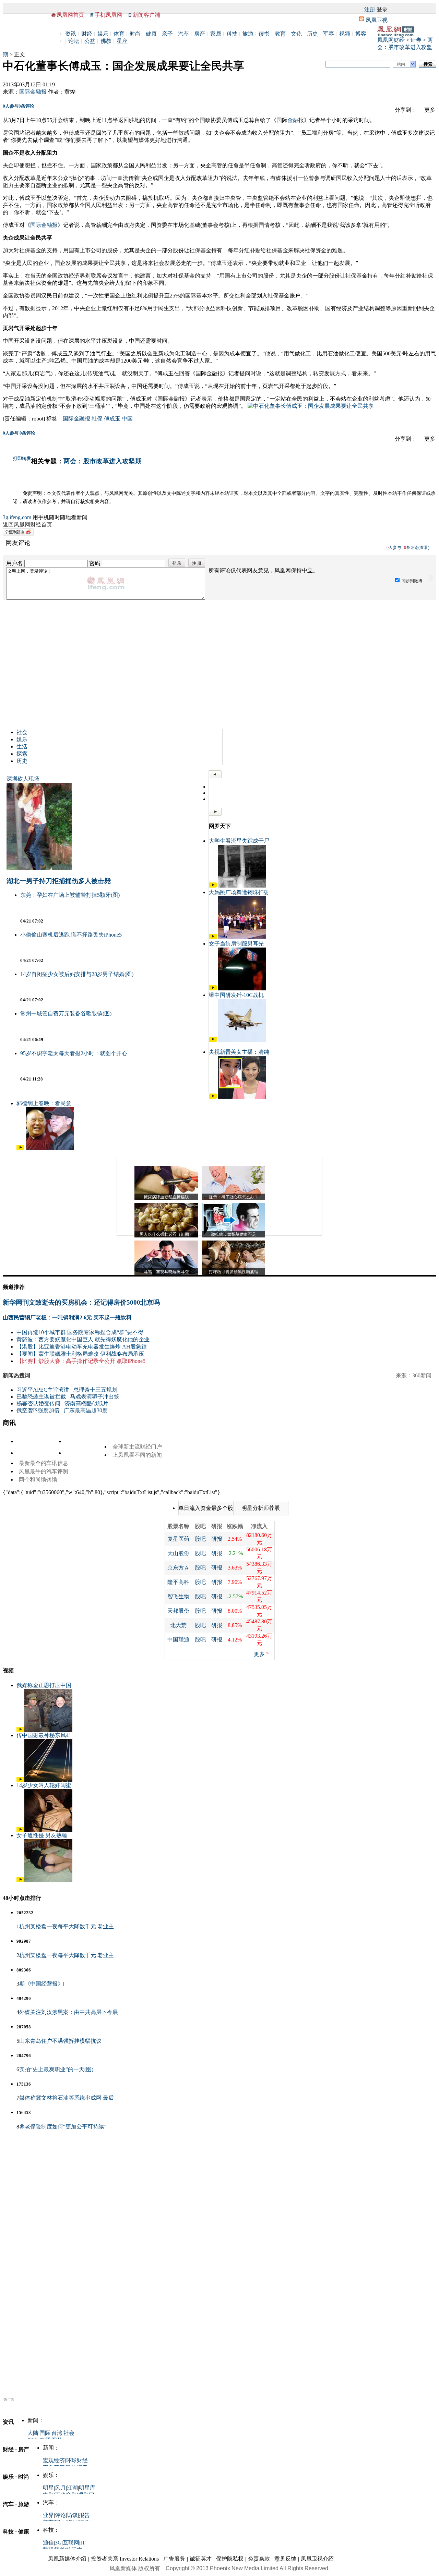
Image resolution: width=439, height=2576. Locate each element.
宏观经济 (54, 2460)
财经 (87, 34)
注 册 (197, 563)
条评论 (26, 106)
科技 (232, 34)
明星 (48, 2488)
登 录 (177, 563)
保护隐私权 (230, 2559)
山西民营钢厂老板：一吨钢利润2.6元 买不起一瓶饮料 (67, 1317)
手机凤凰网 (108, 15)
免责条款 (259, 2559)
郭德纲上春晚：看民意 (44, 1103)
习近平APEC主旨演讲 (43, 1390)
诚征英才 (201, 2559)
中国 (127, 419)
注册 (370, 9)
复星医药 (178, 1539)
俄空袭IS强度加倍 (38, 1410)
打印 (17, 458)
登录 (382, 9)
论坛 (74, 41)
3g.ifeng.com (17, 517)
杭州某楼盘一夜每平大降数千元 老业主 (67, 1926)
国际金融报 (33, 92)
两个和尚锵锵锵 (38, 1480)
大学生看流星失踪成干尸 (239, 841)
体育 (119, 34)
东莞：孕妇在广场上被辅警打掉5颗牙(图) (70, 895)
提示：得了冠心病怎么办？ (234, 1197)
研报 (217, 1539)
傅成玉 (112, 419)
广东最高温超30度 (86, 1410)
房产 (200, 34)
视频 (345, 34)
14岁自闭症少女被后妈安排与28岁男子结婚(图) (77, 974)
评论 (60, 2515)
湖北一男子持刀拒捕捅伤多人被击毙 (59, 881)
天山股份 (178, 1553)
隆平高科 (178, 1582)
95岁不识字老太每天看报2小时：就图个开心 (74, 1053)
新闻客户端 (146, 15)
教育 (280, 34)
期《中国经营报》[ (42, 1984)
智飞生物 (178, 1596)
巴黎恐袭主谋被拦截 (41, 1397)
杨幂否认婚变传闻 (38, 1403)
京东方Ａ (178, 1568)
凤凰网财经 (391, 40)
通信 (48, 2543)
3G (58, 2543)
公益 (90, 41)
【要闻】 (27, 1354)
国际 (45, 2433)
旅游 (248, 34)
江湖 (72, 2488)
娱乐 (103, 34)
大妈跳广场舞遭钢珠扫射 (239, 892)
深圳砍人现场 (23, 779)
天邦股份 (178, 1611)
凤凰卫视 (377, 20)
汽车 (183, 34)
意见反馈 (285, 2559)
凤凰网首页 (70, 15)
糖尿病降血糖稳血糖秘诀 (166, 1197)
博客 (361, 34)
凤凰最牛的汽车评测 (44, 1471)
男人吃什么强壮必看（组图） (166, 1234)
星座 (122, 41)
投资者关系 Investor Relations (125, 2559)
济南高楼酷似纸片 (86, 1403)
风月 (60, 2488)
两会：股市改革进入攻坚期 (103, 461)
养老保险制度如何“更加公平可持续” (63, 2127)
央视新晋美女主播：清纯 (239, 1052)
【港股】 (27, 1347)
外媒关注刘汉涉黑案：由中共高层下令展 (69, 2012)
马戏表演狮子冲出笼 (95, 1397)
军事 (329, 34)
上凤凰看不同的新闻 (137, 1455)
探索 (22, 754)
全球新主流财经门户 (137, 1447)
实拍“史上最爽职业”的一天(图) (56, 2069)
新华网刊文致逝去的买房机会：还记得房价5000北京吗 (81, 1302)
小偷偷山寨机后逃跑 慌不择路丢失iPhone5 (71, 935)
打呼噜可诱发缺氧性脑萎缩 (234, 1272)
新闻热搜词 (16, 1375)
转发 (26, 458)
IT (83, 2543)
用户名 (14, 563)
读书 (264, 34)
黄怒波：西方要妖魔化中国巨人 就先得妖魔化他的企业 (83, 1339)
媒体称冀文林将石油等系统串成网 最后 (67, 2098)
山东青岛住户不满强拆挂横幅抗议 (60, 2041)
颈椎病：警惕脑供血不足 (234, 1234)
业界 (48, 2515)
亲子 (167, 34)
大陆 (33, 2433)
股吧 (200, 1539)
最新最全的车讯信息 (44, 1463)
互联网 (71, 2543)
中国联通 (178, 1640)
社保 (97, 419)
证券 (416, 40)
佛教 (106, 41)
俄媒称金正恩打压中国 (44, 1685)
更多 (259, 1654)
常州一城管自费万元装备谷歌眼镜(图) (66, 1014)
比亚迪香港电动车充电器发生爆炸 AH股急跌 (93, 1347)
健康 (151, 34)
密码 (95, 563)
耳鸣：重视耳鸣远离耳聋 (166, 1272)
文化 (296, 34)
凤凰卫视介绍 (317, 2559)
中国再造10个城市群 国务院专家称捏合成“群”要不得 (80, 1332)
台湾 (57, 2433)
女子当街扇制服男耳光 (236, 944)
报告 (84, 2515)
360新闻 (422, 1375)
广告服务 (174, 2559)
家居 (216, 34)
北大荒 (178, 1625)
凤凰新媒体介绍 (67, 2559)
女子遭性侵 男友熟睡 (42, 1835)
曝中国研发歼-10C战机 (236, 995)
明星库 (87, 2488)
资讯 (71, 34)
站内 (401, 64)
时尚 (135, 34)
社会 (22, 732)
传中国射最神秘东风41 (44, 1735)
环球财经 (77, 2460)
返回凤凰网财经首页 (27, 524)
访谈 (72, 2515)
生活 (22, 747)
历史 (312, 34)
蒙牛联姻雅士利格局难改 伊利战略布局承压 (91, 1354)
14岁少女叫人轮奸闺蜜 (44, 1785)
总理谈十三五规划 (95, 1390)
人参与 (11, 106)
